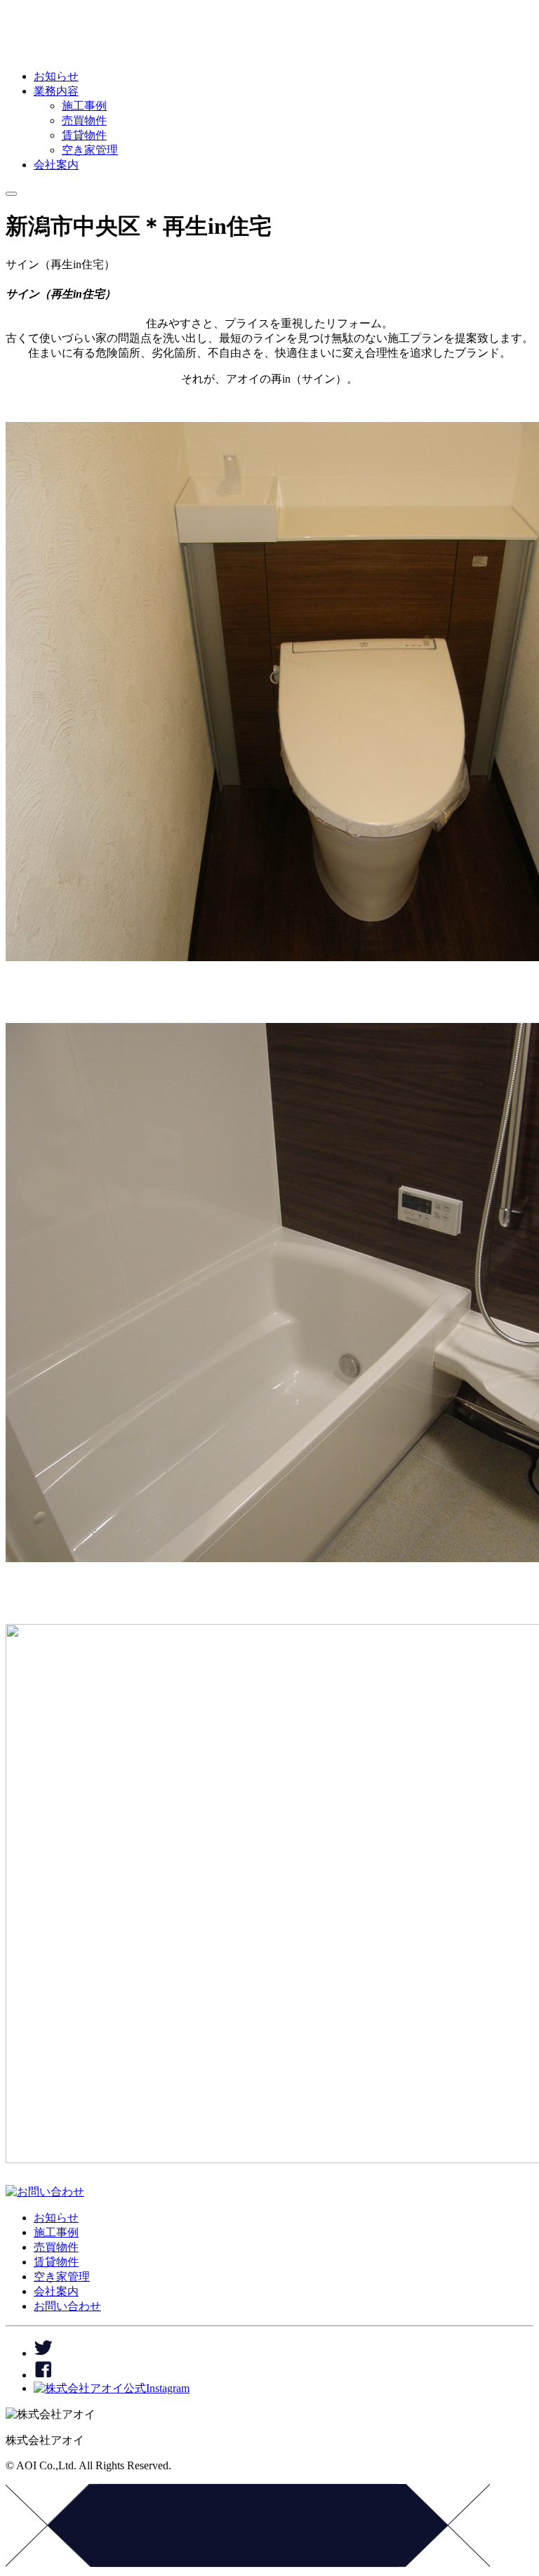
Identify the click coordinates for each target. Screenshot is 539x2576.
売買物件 (84, 120)
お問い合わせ (67, 2306)
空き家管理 (90, 150)
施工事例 (84, 106)
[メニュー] (11, 190)
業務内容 (56, 91)
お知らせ (56, 76)
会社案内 (56, 165)
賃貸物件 (84, 135)
